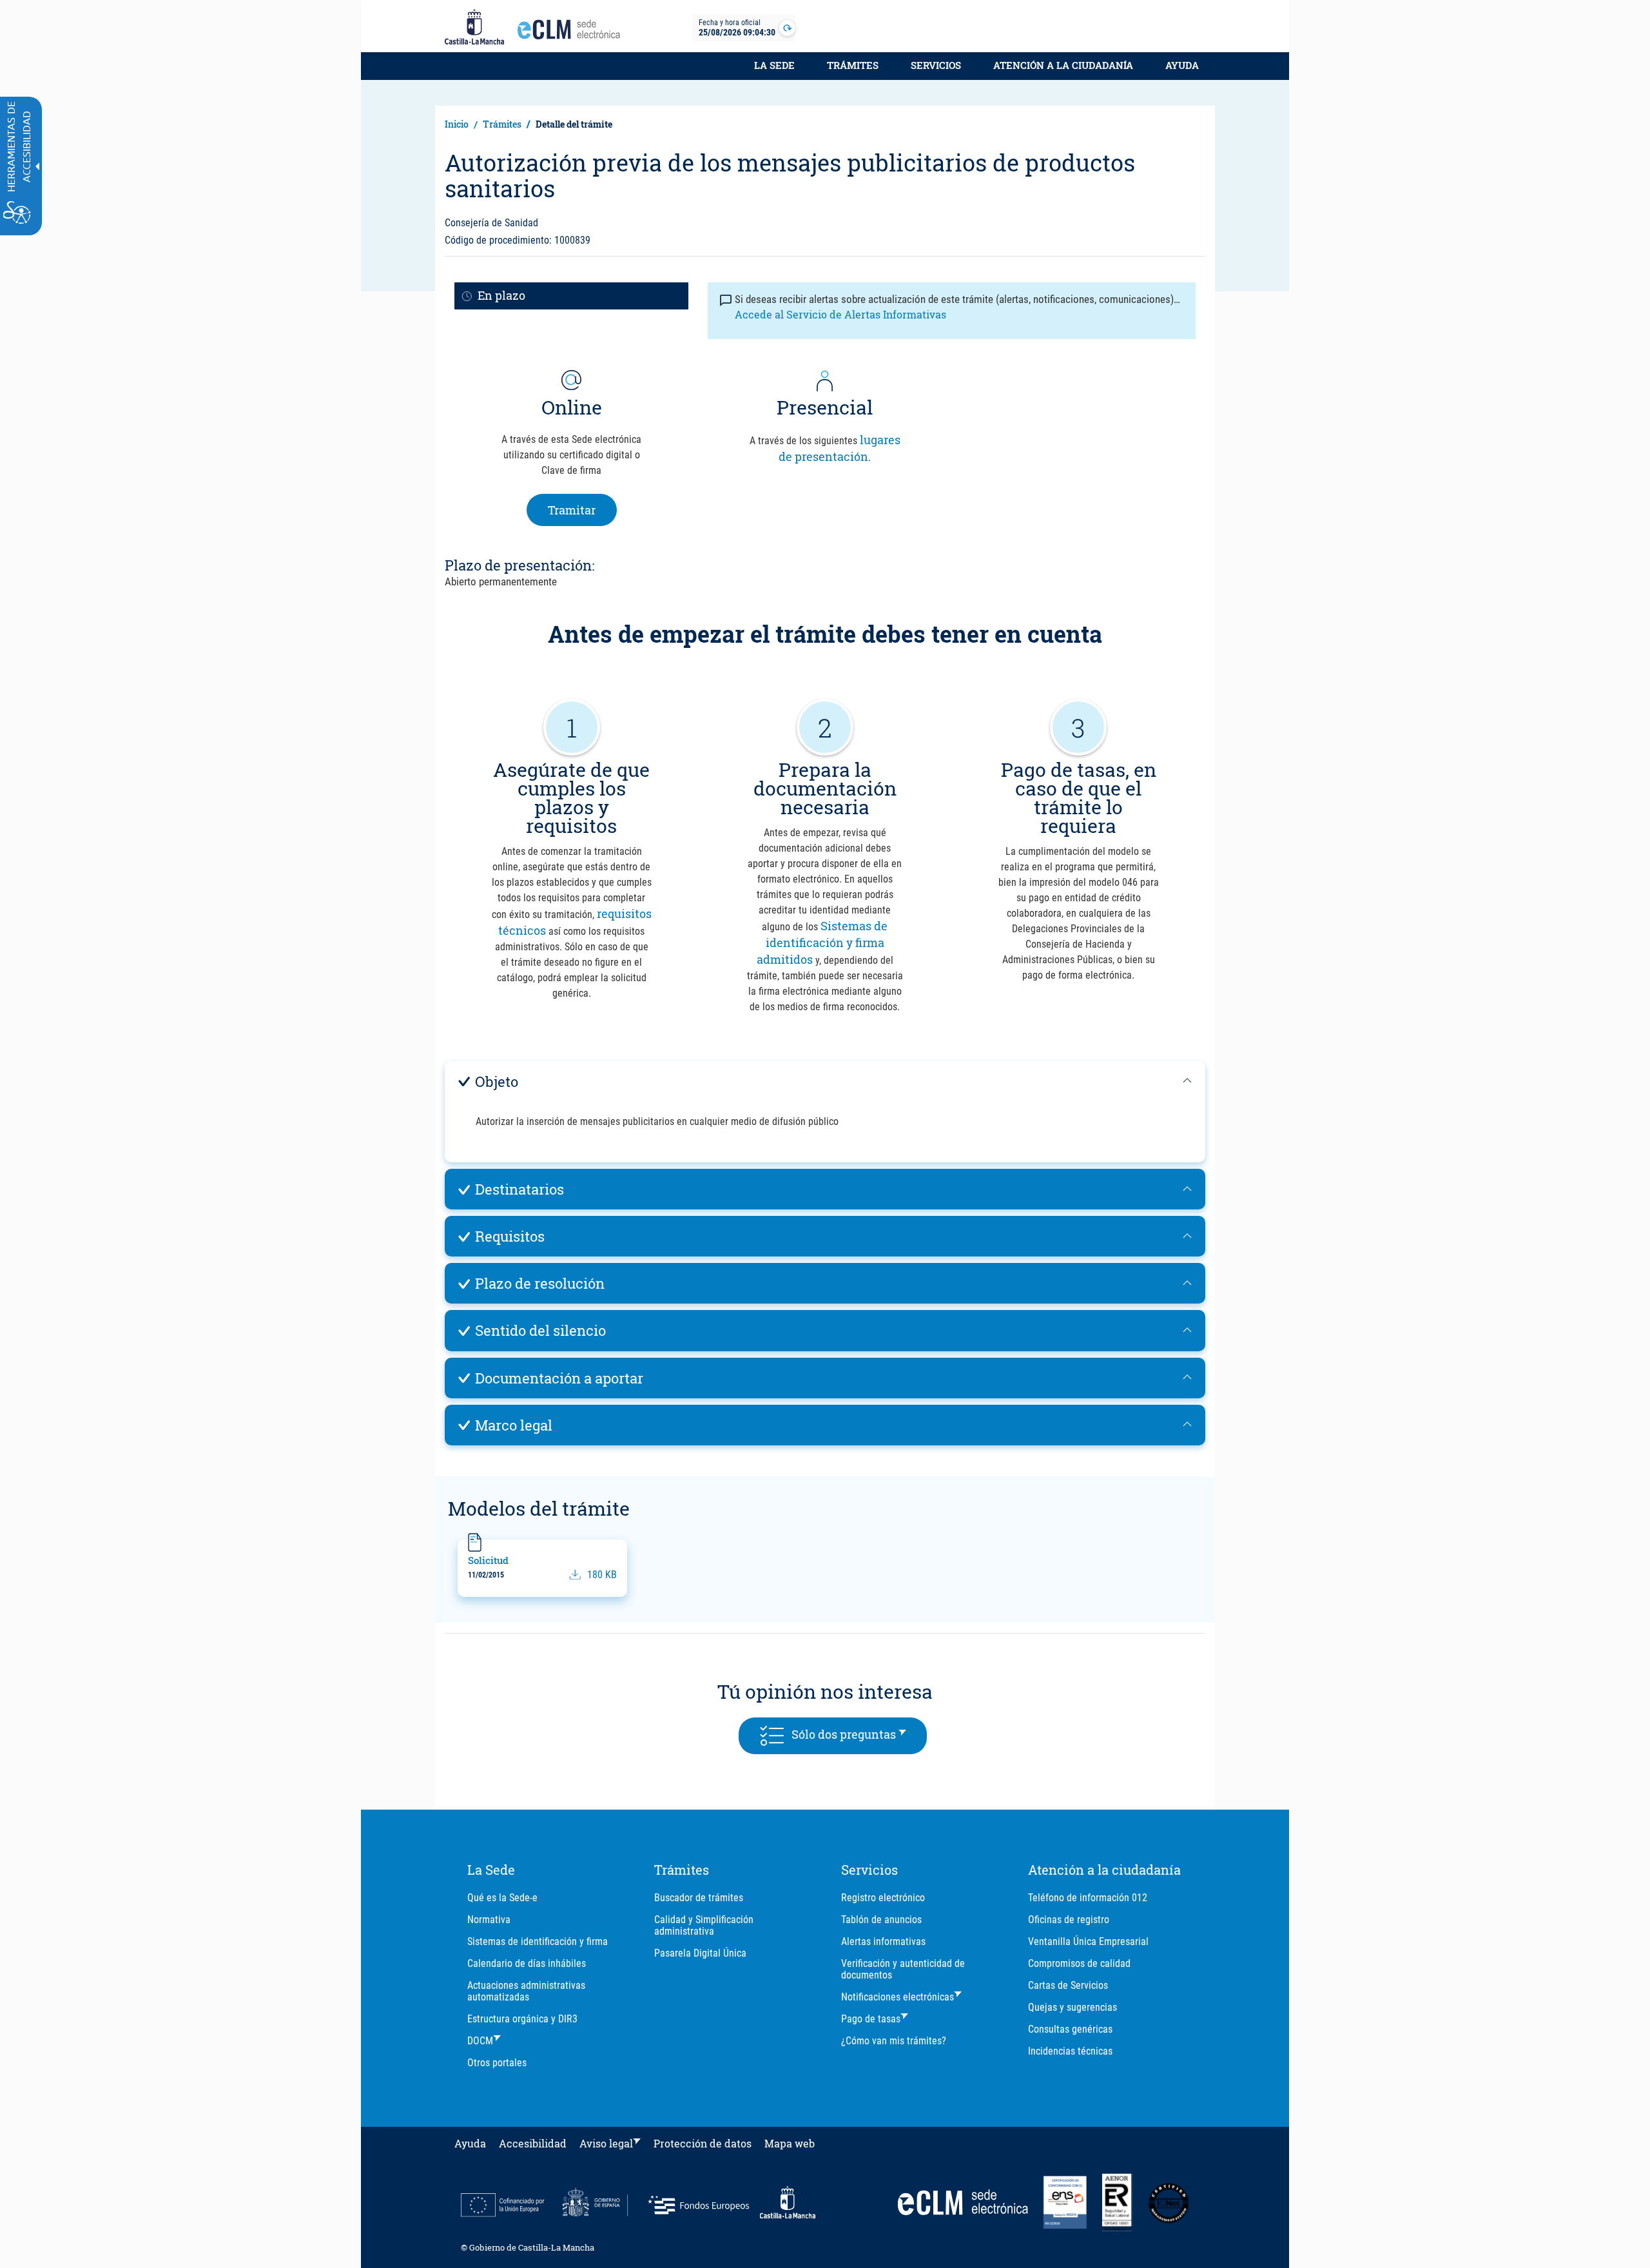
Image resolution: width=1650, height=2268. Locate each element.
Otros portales (497, 2063)
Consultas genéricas (1070, 2029)
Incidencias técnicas (1070, 2051)
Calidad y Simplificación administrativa (704, 1925)
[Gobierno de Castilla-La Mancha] (474, 28)
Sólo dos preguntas (856, 1734)
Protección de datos (703, 2143)
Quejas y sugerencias (1072, 2007)
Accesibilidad (533, 2143)
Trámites (853, 65)
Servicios (936, 65)
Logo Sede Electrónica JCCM (572, 33)
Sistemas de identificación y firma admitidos (822, 943)
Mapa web (790, 2143)
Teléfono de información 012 (1088, 1898)
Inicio (457, 124)
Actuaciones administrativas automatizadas (526, 1991)
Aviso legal (606, 2143)
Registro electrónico (883, 1898)
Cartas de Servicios (1068, 1985)
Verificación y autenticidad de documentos (903, 1969)
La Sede (774, 65)
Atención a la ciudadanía (1063, 65)
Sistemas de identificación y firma (538, 1941)
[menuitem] (774, 72)
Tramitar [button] (582, 510)
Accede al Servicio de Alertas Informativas (840, 314)
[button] (825, 1081)
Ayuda (1182, 65)
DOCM (480, 2041)
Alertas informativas (883, 1941)
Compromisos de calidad (1079, 1963)
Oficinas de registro (1069, 1920)
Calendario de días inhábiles (527, 1963)
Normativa (489, 1920)
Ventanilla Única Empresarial (1088, 1941)
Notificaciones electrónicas (898, 1997)
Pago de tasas (871, 2019)
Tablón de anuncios (881, 1920)
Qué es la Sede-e (502, 1898)
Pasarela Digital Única (700, 1953)
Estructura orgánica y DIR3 (522, 2019)
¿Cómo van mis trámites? (894, 2041)
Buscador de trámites (699, 1898)
